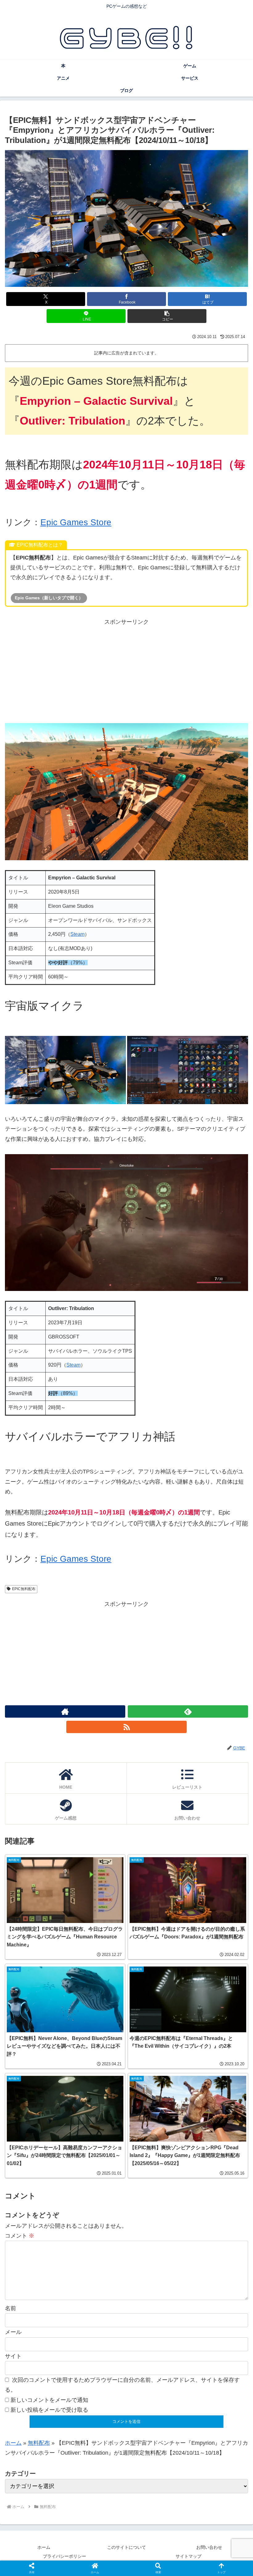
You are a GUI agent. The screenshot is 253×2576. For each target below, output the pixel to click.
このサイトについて (126, 2547)
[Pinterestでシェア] (211, 1965)
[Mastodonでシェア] (98, 1948)
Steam (77, 934)
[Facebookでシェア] (42, 1965)
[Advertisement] (126, 670)
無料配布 (39, 2443)
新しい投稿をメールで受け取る (49, 2410)
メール (13, 2332)
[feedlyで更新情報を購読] (188, 1711)
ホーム (13, 2443)
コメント (20, 2236)
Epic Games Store (76, 522)
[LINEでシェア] (155, 1965)
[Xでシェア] (42, 1948)
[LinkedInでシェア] (98, 1982)
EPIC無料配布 (24, 1589)
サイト (13, 2356)
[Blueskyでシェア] (155, 1948)
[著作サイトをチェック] (65, 1711)
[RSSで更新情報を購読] (126, 1727)
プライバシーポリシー (64, 2556)
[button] (167, 316)
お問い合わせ (209, 2547)
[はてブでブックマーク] (98, 1965)
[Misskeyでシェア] (211, 1948)
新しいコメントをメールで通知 (49, 2400)
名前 (10, 2308)
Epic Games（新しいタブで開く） (49, 598)
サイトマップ (189, 2556)
